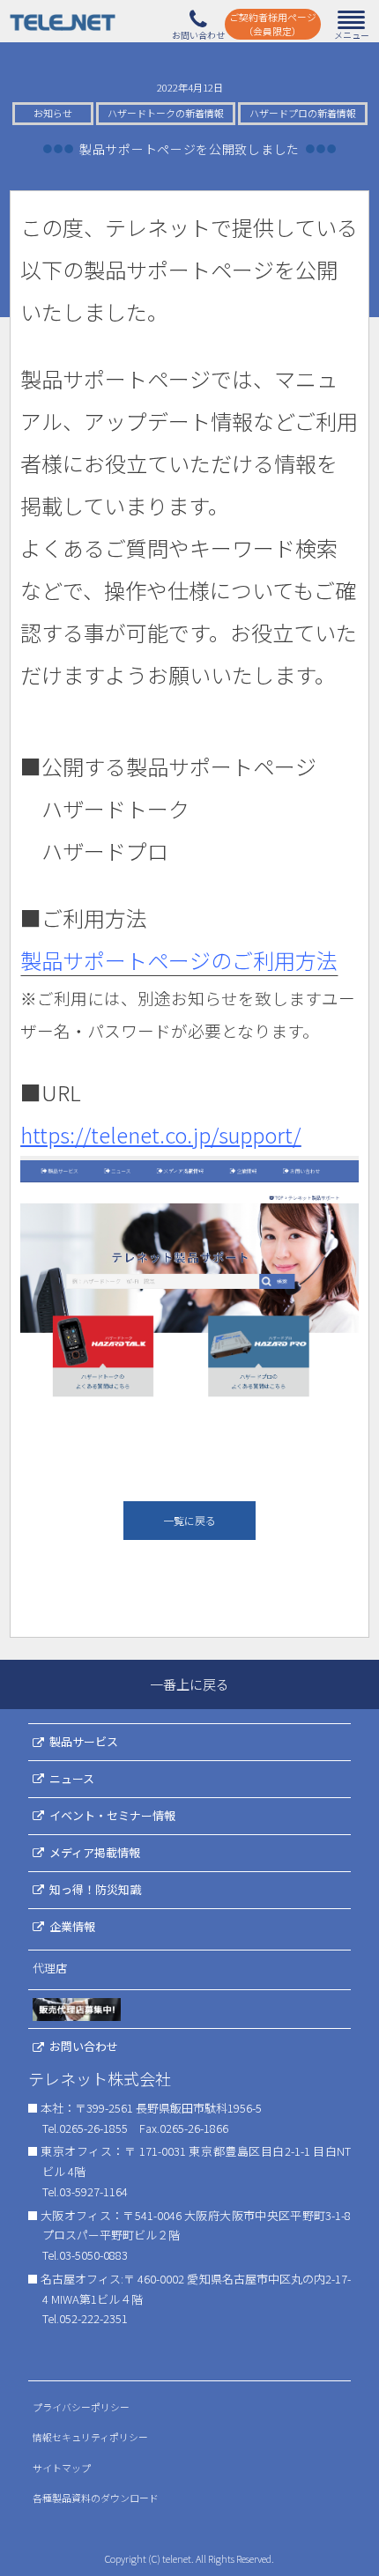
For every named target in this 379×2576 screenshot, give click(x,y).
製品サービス (84, 1741)
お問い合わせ (84, 2046)
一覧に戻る (189, 1520)
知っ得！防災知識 (95, 1889)
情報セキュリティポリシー (90, 2437)
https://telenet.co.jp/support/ (160, 1134)
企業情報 (72, 1926)
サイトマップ (62, 2468)
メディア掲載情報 (95, 1852)
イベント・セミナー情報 (112, 1815)
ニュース (72, 1778)
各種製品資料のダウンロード (96, 2498)
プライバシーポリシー (81, 2407)
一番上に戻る (189, 1684)
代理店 (50, 1968)
